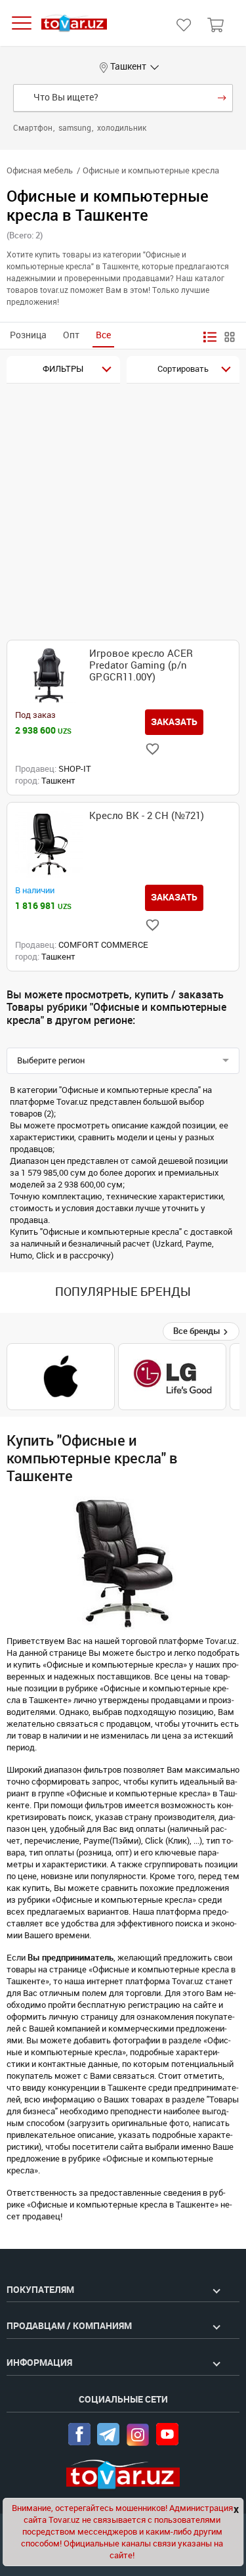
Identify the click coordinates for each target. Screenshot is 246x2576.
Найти (222, 98)
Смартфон (34, 128)
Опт (71, 335)
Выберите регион (51, 1060)
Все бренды (198, 1331)
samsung (76, 128)
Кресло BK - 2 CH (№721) (147, 816)
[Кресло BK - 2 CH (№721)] (49, 844)
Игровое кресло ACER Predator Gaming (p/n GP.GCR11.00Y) (141, 665)
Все (103, 335)
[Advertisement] (123, 513)
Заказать (174, 722)
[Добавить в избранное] (153, 749)
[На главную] (74, 23)
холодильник (122, 128)
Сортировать (183, 369)
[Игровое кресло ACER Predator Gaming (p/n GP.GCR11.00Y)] (49, 676)
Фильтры (63, 369)
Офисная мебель (40, 170)
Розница (28, 335)
